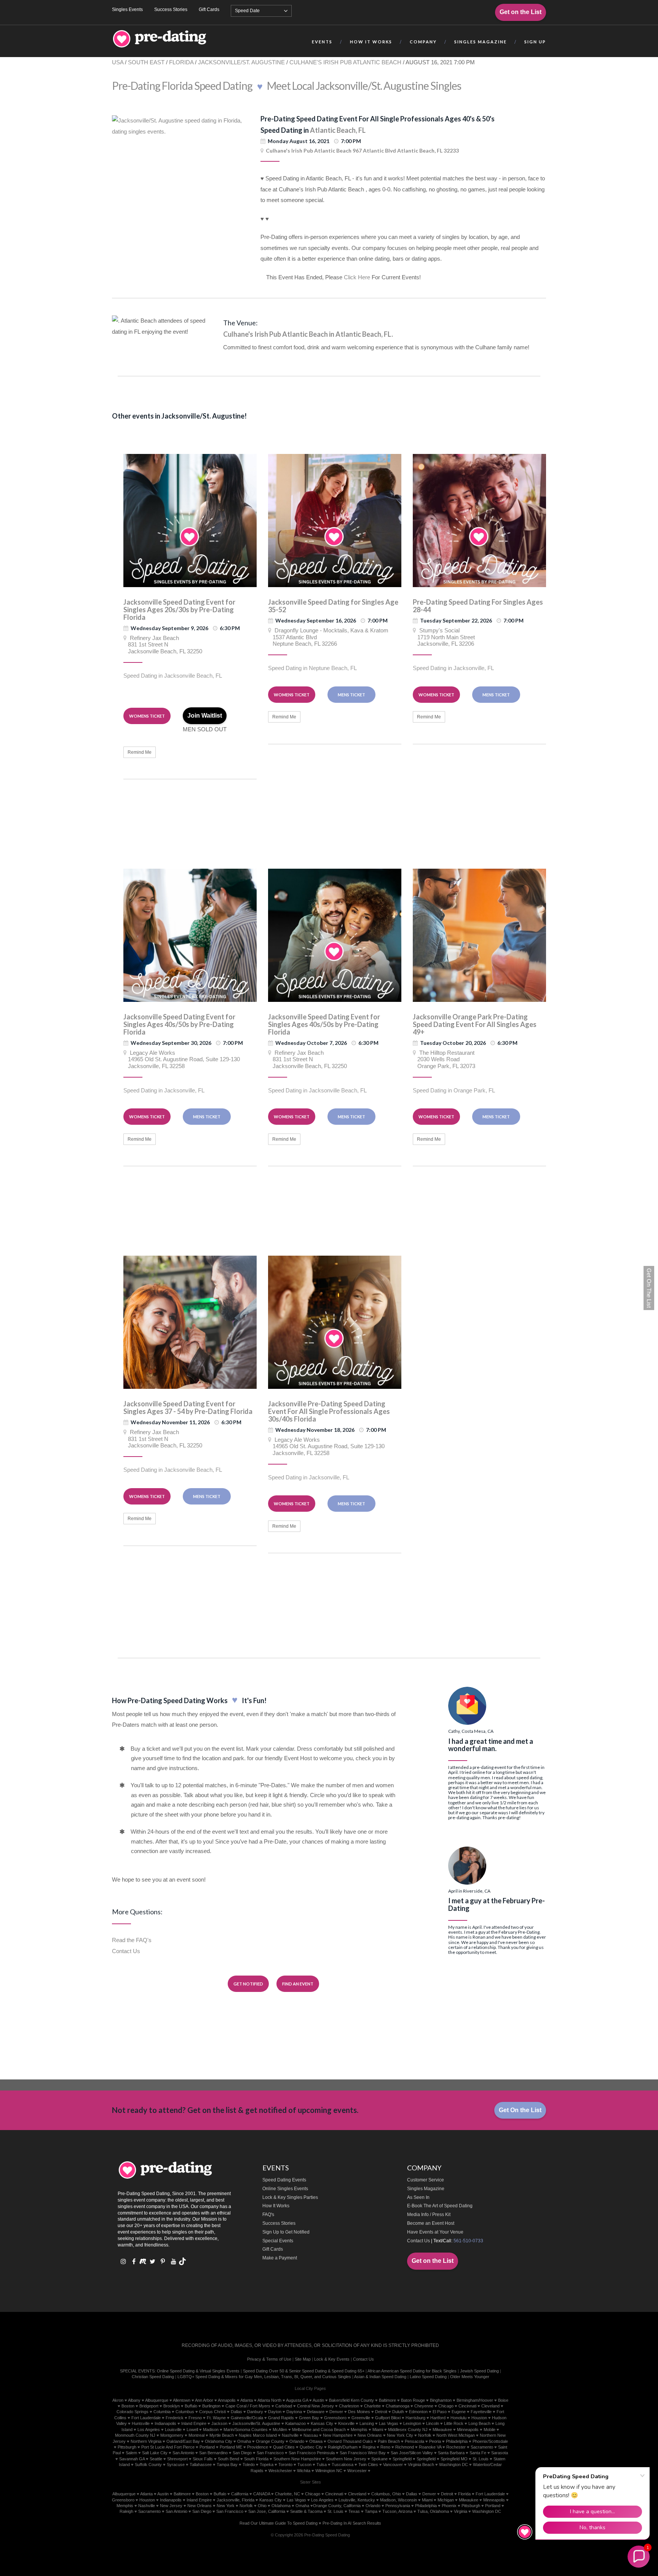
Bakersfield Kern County (351, 2400)
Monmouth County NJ (135, 2435)
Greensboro (335, 2418)
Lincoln (433, 2423)
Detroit (381, 2412)
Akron (118, 2400)
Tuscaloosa (343, 2465)
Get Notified (248, 1984)
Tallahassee (201, 2465)
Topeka (267, 2465)
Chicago (446, 2406)
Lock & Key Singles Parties (290, 2197)
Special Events (278, 2241)
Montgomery (172, 2435)
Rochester (456, 2447)
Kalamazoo (295, 2423)
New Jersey (171, 2506)
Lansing (367, 2423)
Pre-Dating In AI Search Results (352, 2523)
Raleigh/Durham (343, 2447)
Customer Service (426, 2180)
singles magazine (481, 42)
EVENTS (322, 42)
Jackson (219, 2423)
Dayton (275, 2412)
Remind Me (140, 752)
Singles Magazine (426, 2189)
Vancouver (393, 2465)
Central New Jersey (315, 2406)
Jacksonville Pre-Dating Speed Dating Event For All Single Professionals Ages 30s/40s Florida (329, 1411)
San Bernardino (213, 2453)
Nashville (290, 2435)
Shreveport (177, 2459)
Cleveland (490, 2406)
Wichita (304, 2471)
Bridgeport (149, 2406)
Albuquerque (157, 2400)
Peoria (435, 2441)
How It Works (276, 2206)
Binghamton (441, 2400)
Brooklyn (172, 2406)
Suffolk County (148, 2465)
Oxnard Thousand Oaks (350, 2441)
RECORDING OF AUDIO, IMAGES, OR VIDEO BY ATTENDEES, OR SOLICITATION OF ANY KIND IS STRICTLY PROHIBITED (310, 2345)
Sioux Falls (203, 2459)
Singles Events (127, 10)
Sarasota (500, 2453)
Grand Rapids (281, 2418)
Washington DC (454, 2465)
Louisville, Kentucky (357, 2500)
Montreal (196, 2435)
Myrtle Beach (222, 2435)
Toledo (249, 2465)
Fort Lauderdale (146, 2418)
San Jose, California (267, 2511)
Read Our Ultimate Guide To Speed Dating (279, 2523)
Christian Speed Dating (153, 2377)
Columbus (185, 2412)
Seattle (156, 2459)
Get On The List (649, 1288)
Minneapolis (468, 2430)
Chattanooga (398, 2406)
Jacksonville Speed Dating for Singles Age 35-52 (333, 606)
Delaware (316, 2412)
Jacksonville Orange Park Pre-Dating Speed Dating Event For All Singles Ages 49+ (475, 1024)
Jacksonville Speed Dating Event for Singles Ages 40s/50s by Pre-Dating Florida (179, 1024)
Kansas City (322, 2423)
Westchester (280, 2471)
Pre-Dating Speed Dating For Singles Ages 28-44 (478, 606)
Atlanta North (269, 2400)
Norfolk (425, 2435)
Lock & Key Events (332, 2359)
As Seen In (418, 2197)
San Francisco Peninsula (312, 2453)
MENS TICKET (351, 695)
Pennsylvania (398, 2506)
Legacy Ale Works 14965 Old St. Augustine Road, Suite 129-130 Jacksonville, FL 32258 (182, 1059)
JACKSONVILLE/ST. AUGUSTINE (241, 62)
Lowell (192, 2430)
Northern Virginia (146, 2441)
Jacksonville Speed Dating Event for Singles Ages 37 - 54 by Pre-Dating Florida (188, 1407)
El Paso (440, 2412)
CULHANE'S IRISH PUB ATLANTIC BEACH (345, 62)
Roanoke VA (430, 2447)
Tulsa (322, 2465)
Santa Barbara (451, 2453)
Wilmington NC (329, 2471)
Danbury (255, 2412)
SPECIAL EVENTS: (138, 2371)
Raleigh (126, 2511)
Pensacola (414, 2441)
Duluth (398, 2412)
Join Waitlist (205, 716)
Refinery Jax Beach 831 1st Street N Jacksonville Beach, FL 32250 (163, 645)
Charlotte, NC (287, 2494)
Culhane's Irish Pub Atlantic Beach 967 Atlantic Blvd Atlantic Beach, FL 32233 (362, 150)
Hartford (438, 2418)
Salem (131, 2453)
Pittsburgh (127, 2447)
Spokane (379, 2459)
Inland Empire (194, 2423)
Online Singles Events (285, 2189)
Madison (211, 2430)
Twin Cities (368, 2465)
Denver (336, 2412)
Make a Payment (280, 2258)
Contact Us (126, 1951)
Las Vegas (389, 2423)
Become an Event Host (431, 2223)
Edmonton (418, 2412)
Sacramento (482, 2447)
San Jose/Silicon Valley (412, 2453)
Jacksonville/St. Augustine (256, 2423)
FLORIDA (181, 62)
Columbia (162, 2412)
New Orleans (370, 2435)
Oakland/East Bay (183, 2441)
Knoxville (346, 2423)
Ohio (262, 2506)
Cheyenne (424, 2406)
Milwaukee (442, 2430)
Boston (128, 2406)
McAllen (280, 2430)
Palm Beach (389, 2441)
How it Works (371, 42)
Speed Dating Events (284, 2180)
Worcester (357, 2471)
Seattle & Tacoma (306, 2511)
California (240, 2494)
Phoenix (449, 2506)
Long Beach (479, 2423)
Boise (503, 2400)
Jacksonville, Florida (236, 2500)
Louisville (173, 2430)
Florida (464, 2494)
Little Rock (454, 2423)
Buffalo (191, 2406)
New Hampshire (338, 2435)
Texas (354, 2511)
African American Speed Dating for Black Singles (412, 2371)
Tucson (304, 2465)
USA (118, 62)
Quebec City (311, 2447)
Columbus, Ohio (386, 2494)
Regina (369, 2447)
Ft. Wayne (216, 2418)
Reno (385, 2447)
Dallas (236, 2412)
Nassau (311, 2435)
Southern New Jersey (346, 2459)
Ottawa (316, 2441)
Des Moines (359, 2412)
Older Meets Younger (470, 2377)
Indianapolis (165, 2423)
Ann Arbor (204, 2400)
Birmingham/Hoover (475, 2400)
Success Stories (171, 10)
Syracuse (176, 2465)
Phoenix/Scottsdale (490, 2441)
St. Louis (481, 2459)
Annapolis (227, 2400)
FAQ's (268, 2215)
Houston (479, 2418)
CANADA (262, 2494)
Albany (134, 2400)
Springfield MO (454, 2459)
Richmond (405, 2447)
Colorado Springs (133, 2412)
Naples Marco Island (258, 2435)
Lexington (412, 2423)
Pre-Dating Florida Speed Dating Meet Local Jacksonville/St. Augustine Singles (287, 86)
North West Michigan (456, 2435)
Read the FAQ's (132, 1940)
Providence (258, 2447)
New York (226, 2506)
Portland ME (231, 2447)
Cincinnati (467, 2406)
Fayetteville (481, 2412)
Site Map (303, 2359)
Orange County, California (337, 2506)
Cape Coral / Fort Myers (248, 2406)
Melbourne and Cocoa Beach (319, 2430)
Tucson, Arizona (397, 2511)
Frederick (175, 2418)
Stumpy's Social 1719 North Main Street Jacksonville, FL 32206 (444, 637)
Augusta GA (297, 2400)
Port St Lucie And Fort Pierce (168, 2447)
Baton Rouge (413, 2400)
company (423, 42)
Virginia (461, 2511)
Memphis (359, 2430)
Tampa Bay (227, 2465)
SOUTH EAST (146, 62)
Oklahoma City (219, 2441)
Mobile (490, 2430)
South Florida (256, 2459)
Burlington (211, 2406)
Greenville (361, 2418)
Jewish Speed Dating (479, 2371)
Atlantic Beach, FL (338, 130)
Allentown (182, 2400)
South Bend (228, 2459)
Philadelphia (457, 2441)
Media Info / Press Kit (429, 2215)
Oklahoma (281, 2506)
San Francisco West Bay (363, 2453)
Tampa (371, 2511)
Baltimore (387, 2400)
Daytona (294, 2412)
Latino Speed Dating (428, 2377)
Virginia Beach (421, 2465)
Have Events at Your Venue (435, 2232)
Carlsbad (284, 2406)
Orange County (270, 2441)
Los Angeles (149, 2430)
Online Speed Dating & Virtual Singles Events (198, 2371)
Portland (207, 2447)
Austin (318, 2400)
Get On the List (520, 2110)
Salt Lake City (155, 2453)
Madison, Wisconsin (398, 2500)
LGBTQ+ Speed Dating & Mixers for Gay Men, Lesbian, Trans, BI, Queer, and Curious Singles (264, 2377)
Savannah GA (132, 2459)
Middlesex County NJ (408, 2430)
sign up (535, 42)
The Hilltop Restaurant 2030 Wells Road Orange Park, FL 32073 (444, 1059)
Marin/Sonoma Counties (246, 2430)
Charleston (349, 2406)
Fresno (195, 2418)
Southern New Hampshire (297, 2459)
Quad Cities (284, 2447)
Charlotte (372, 2406)
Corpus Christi (212, 2412)
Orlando (297, 2441)
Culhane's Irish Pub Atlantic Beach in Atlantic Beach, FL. (308, 334)
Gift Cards (209, 10)
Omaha (244, 2441)
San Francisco (270, 2453)
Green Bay (309, 2418)
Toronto (285, 2465)
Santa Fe (478, 2453)
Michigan (446, 2500)
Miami (378, 2430)
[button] (639, 2557)
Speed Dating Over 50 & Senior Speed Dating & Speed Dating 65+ (304, 2371)
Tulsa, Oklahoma (433, 2511)
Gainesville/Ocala (247, 2418)
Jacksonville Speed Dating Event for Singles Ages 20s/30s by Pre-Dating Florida (179, 610)
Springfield (402, 2459)
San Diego (242, 2453)
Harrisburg (415, 2418)
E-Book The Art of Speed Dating (440, 2206)
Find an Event (298, 1984)
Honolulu (458, 2418)
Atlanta (247, 2400)
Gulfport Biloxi (388, 2418)
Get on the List (521, 12)
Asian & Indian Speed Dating (380, 2377)
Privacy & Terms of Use (269, 2359)
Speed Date (247, 11)
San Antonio (183, 2453)
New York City (400, 2435)
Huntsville (141, 2423)
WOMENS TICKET (147, 716)
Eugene (459, 2412)
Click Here (357, 277)
